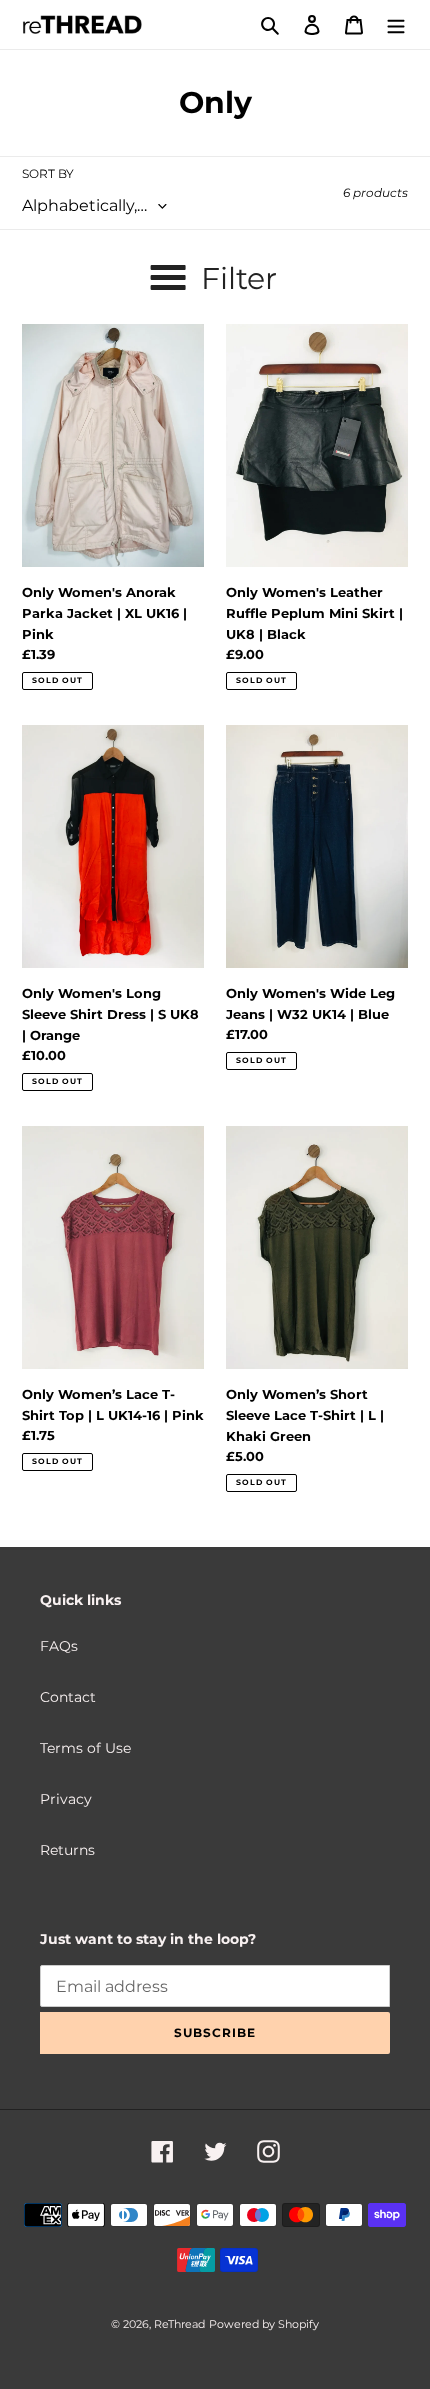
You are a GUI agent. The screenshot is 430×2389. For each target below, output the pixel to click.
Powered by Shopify (264, 2324)
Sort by (48, 173)
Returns (67, 1850)
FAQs (59, 1646)
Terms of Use (85, 1748)
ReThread (179, 2324)
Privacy (66, 1799)
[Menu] (396, 24)
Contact (68, 1697)
